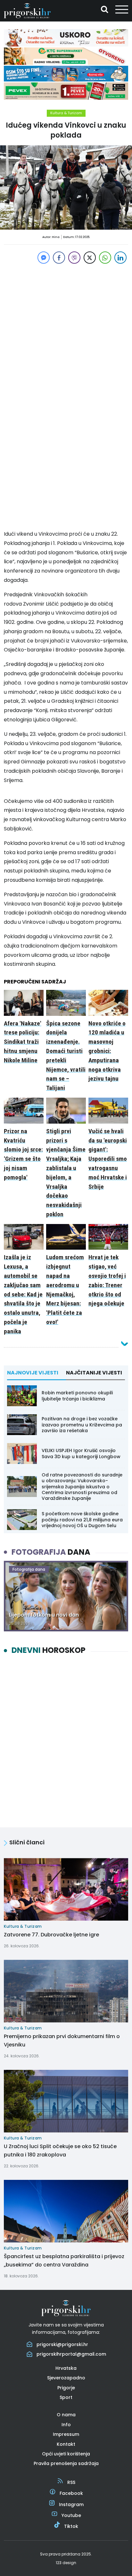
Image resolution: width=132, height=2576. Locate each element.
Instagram (71, 2504)
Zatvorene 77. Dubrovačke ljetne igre (51, 1935)
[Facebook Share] (59, 258)
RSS (71, 2482)
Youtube (71, 2515)
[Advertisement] (66, 331)
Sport (66, 2397)
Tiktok (71, 2526)
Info (66, 2425)
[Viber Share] (74, 258)
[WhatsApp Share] (105, 258)
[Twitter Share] (90, 258)
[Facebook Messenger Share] (44, 258)
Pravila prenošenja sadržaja (66, 2463)
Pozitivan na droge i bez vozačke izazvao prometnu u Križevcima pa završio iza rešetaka (82, 1424)
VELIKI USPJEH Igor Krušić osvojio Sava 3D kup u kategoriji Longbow (81, 1453)
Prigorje (66, 2388)
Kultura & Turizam (66, 113)
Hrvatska (66, 2368)
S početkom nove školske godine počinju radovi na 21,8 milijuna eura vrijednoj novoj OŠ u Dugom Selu (82, 1519)
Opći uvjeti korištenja (66, 2454)
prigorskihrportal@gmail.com (71, 2354)
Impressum (66, 2434)
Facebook (71, 2493)
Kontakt (66, 2444)
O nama (66, 2415)
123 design (66, 2563)
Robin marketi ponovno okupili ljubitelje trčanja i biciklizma (77, 1396)
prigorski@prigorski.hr (62, 2344)
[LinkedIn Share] (120, 258)
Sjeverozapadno (66, 2378)
